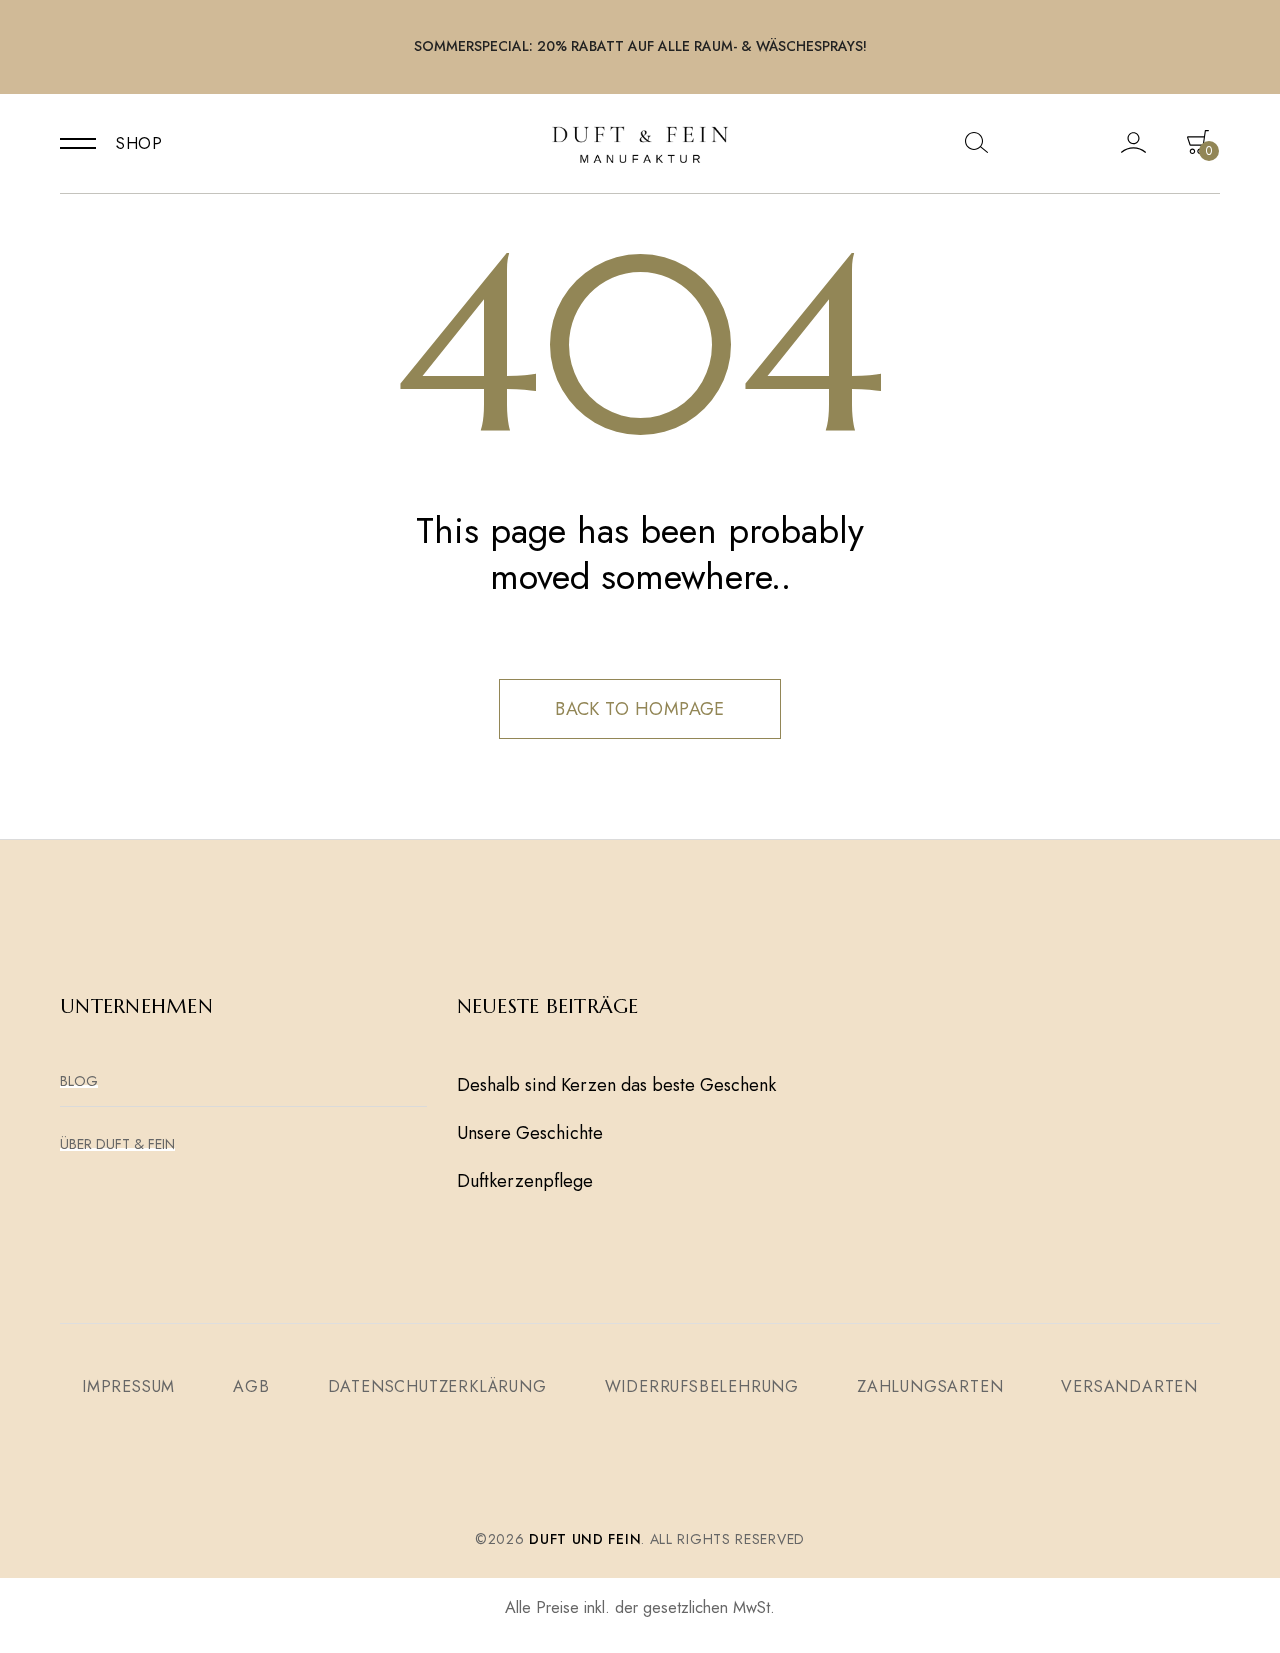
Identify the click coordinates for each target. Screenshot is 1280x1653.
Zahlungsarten (930, 1387)
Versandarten (1129, 1387)
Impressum (128, 1387)
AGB (251, 1387)
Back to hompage (640, 709)
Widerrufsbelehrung (702, 1387)
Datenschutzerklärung (437, 1387)
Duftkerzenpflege (525, 1181)
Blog (79, 1081)
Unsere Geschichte (530, 1133)
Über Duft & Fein (117, 1144)
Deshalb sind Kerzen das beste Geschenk (616, 1085)
